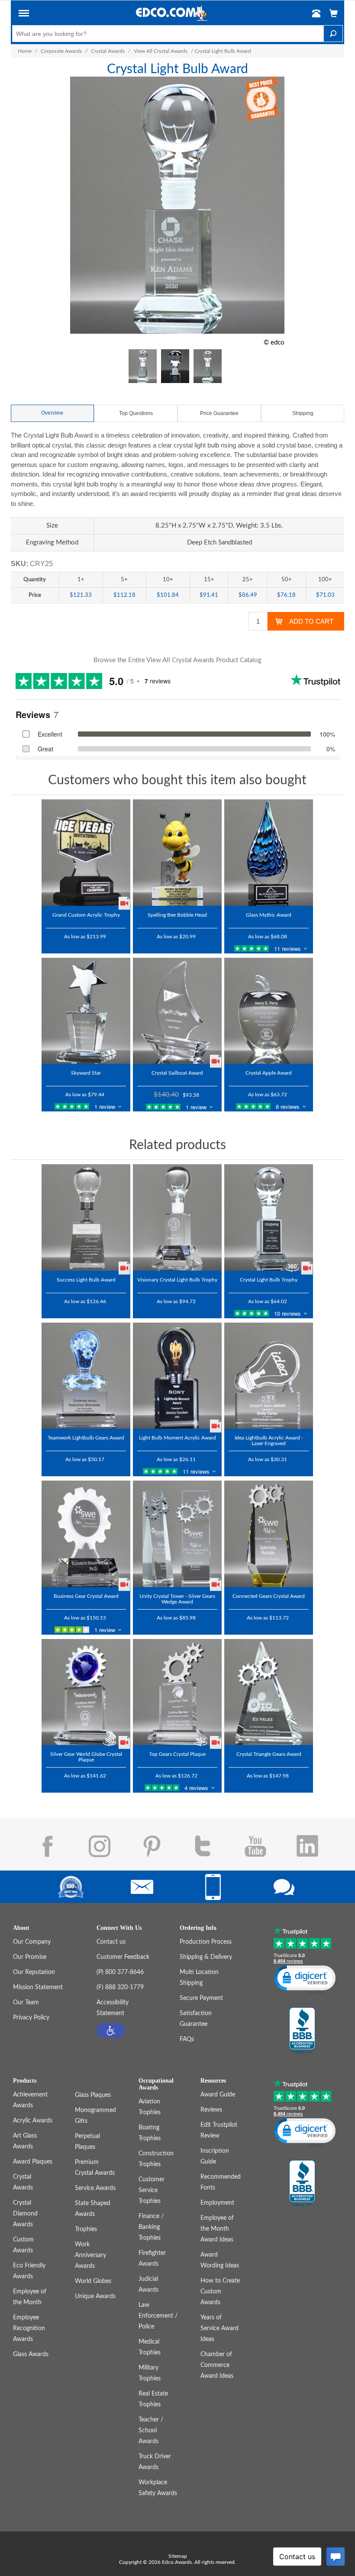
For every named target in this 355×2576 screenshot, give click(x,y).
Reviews (211, 2110)
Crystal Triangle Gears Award (269, 1754)
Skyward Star (86, 1073)
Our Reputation (34, 1972)
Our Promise (30, 1957)
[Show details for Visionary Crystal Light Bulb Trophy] (177, 1217)
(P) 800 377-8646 (120, 1972)
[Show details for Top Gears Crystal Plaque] (177, 1692)
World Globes (93, 2281)
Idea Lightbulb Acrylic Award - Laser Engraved (269, 1441)
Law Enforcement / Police (158, 2316)
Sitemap (178, 2556)
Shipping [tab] (303, 413)
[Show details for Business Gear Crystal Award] (86, 1534)
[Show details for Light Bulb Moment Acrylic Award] (177, 1376)
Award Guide (218, 2095)
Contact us (111, 1942)
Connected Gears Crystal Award (269, 1596)
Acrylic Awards (33, 2121)
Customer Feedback (123, 1957)
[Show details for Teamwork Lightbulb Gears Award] (86, 1376)
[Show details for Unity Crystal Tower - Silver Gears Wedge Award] (177, 1534)
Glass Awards (31, 2354)
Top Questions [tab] (136, 413)
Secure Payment (201, 1998)
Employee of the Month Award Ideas (217, 2229)
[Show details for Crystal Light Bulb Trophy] (269, 1217)
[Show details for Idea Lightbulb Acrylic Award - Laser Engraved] (269, 1376)
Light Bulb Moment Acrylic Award (177, 1438)
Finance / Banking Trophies (151, 2227)
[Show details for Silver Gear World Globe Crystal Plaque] (86, 1692)
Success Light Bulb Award (86, 1280)
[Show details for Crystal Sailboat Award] (177, 1011)
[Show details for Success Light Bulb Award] (86, 1217)
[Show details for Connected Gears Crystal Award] (269, 1534)
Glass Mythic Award (269, 915)
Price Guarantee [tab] (219, 413)
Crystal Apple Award (269, 1073)
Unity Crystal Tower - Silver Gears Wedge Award (177, 1599)
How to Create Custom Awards (220, 2292)
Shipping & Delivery (206, 1957)
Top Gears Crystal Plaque (177, 1754)
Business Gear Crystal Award (86, 1596)
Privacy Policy (31, 2018)
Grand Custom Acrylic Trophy (86, 915)
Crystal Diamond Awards (25, 2214)
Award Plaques (33, 2162)
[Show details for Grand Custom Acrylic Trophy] (86, 853)
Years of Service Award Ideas (219, 2328)
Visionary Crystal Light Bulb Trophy (177, 1280)
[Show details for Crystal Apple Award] (269, 1011)
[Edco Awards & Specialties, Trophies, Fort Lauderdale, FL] (302, 2031)
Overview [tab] (52, 413)
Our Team (26, 2003)
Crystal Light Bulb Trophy (269, 1280)
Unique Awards (95, 2296)
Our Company (32, 1942)
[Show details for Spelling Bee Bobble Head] (177, 853)
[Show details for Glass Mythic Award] (269, 853)
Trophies (86, 2229)
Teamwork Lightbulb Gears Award (86, 1438)
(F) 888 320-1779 (120, 1987)
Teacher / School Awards (151, 2431)
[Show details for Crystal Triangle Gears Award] (269, 1692)
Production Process (206, 1942)
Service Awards (95, 2188)
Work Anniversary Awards (90, 2255)
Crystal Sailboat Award (177, 1073)
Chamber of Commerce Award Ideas (217, 2365)
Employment (217, 2203)
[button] (24, 15)
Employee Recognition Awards (29, 2328)
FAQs (187, 2039)
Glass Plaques (93, 2095)
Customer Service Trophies (152, 2190)
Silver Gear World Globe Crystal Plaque (86, 1757)
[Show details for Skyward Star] (86, 1011)
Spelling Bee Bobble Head (177, 915)
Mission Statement (38, 1987)
